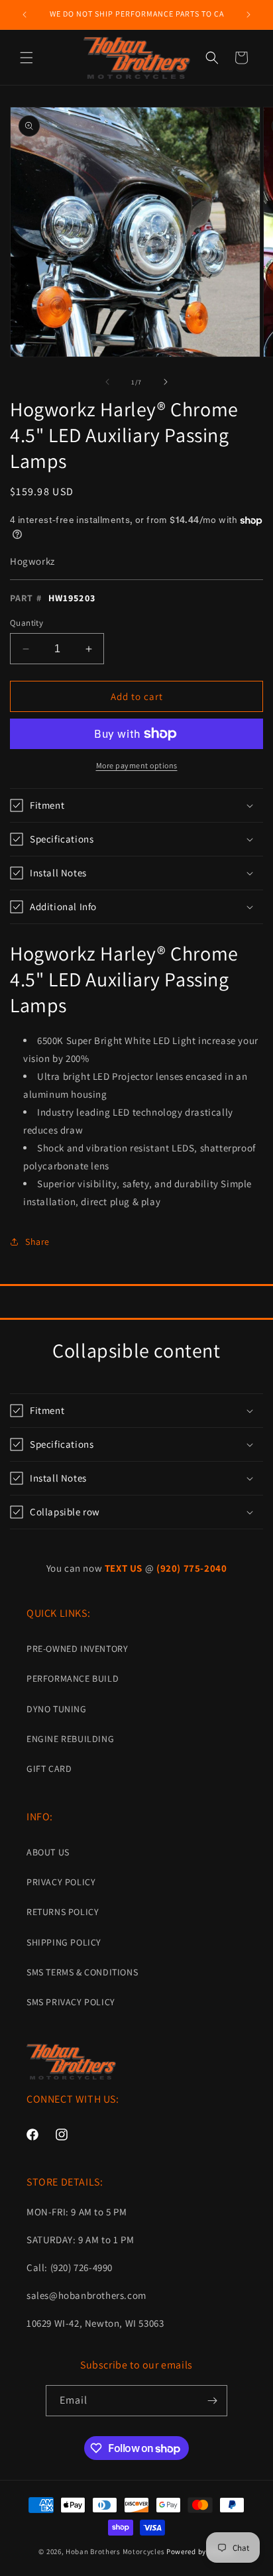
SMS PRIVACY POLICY (71, 2002)
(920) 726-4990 (82, 2267)
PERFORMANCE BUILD (73, 1678)
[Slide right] (166, 382)
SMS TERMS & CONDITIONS (82, 1972)
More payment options (137, 765)
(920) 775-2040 (191, 1568)
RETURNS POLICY (63, 1912)
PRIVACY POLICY (61, 1882)
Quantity (27, 623)
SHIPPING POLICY (64, 1942)
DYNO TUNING (57, 1709)
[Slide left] (107, 382)
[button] (27, 58)
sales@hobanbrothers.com (86, 2295)
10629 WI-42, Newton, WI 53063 (95, 2323)
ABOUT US (48, 1852)
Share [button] (37, 1242)
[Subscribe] (212, 2401)
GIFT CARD (49, 1769)
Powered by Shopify (200, 2551)
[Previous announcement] (25, 15)
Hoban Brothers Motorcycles (115, 2551)
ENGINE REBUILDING (70, 1739)
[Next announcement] (248, 15)
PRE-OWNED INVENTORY (77, 1649)
